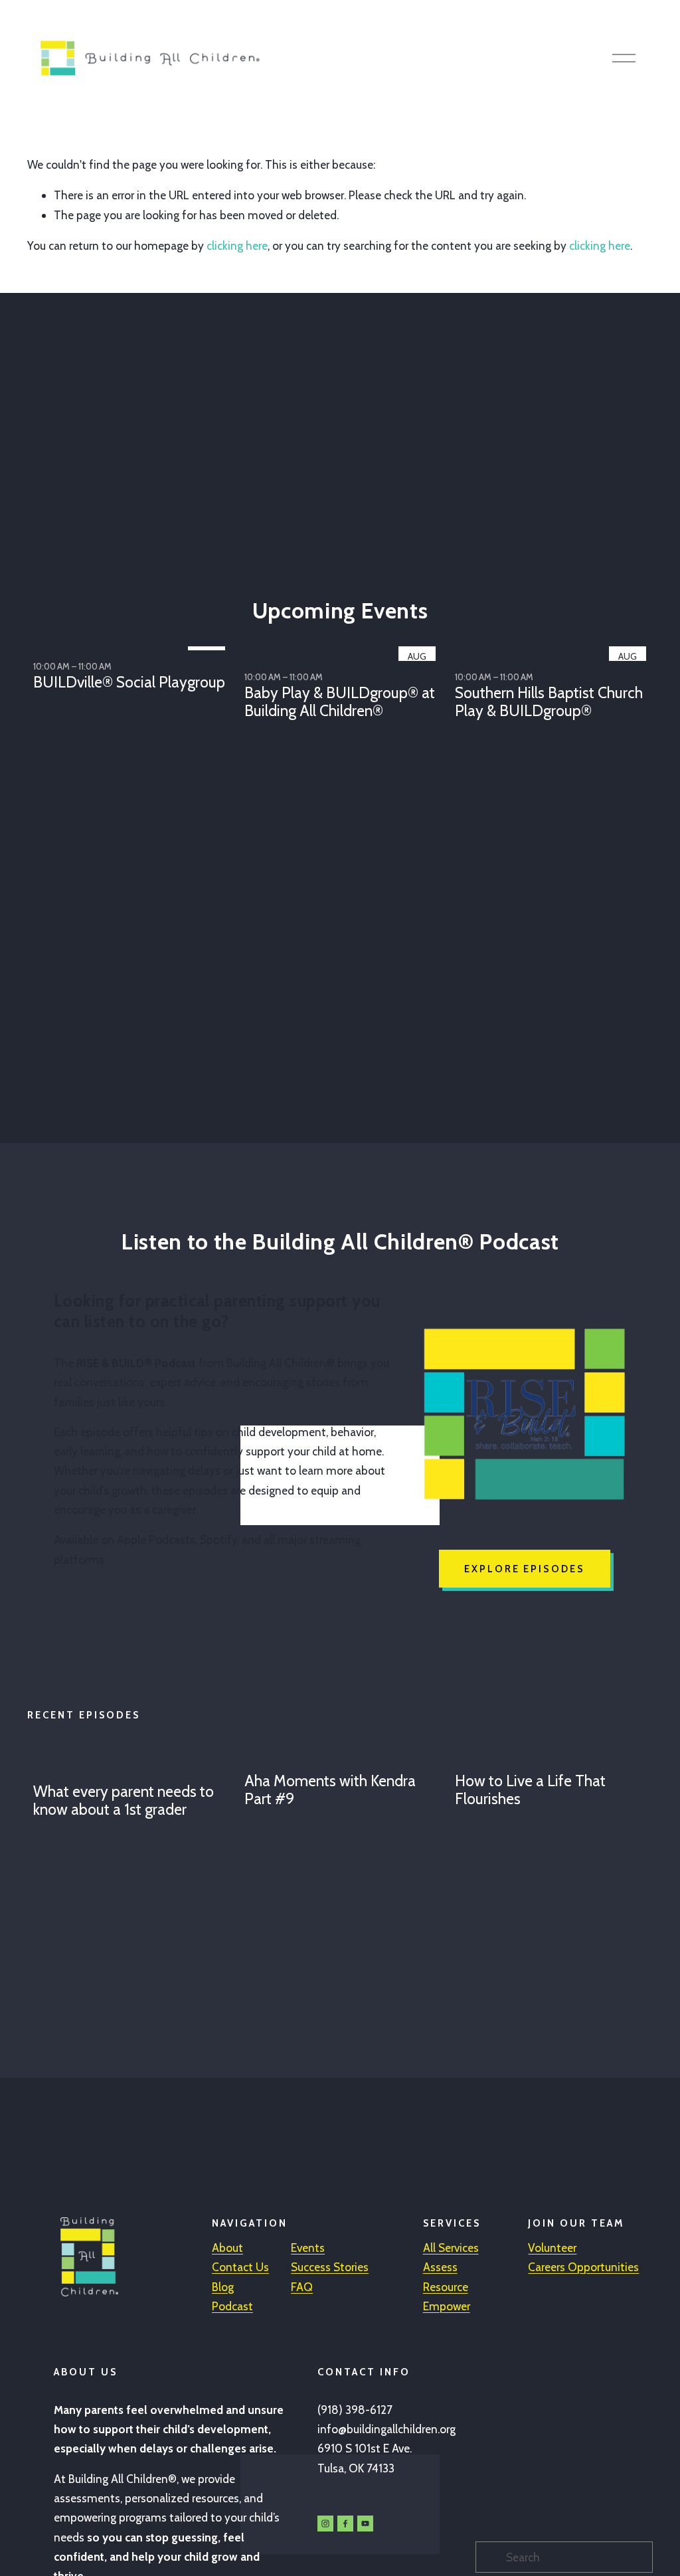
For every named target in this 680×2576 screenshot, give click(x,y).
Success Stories (330, 2267)
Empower (447, 2306)
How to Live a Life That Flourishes (530, 1790)
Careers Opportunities (583, 2267)
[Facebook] (345, 2524)
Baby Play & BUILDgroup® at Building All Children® (340, 702)
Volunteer (552, 2248)
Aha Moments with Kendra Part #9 (330, 1790)
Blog (223, 2287)
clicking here (237, 245)
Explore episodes (525, 1569)
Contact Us (240, 2267)
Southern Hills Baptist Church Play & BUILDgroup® (549, 702)
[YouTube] (365, 2524)
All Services (451, 2248)
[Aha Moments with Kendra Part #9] (343, 1757)
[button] (630, 623)
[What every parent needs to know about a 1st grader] (132, 1762)
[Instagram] (325, 2524)
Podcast (232, 2306)
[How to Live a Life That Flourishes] (554, 1757)
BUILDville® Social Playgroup (129, 682)
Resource (446, 2287)
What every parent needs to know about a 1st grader (124, 1801)
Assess (440, 2267)
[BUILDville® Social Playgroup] (132, 645)
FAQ (302, 2287)
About (227, 2248)
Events (308, 2248)
